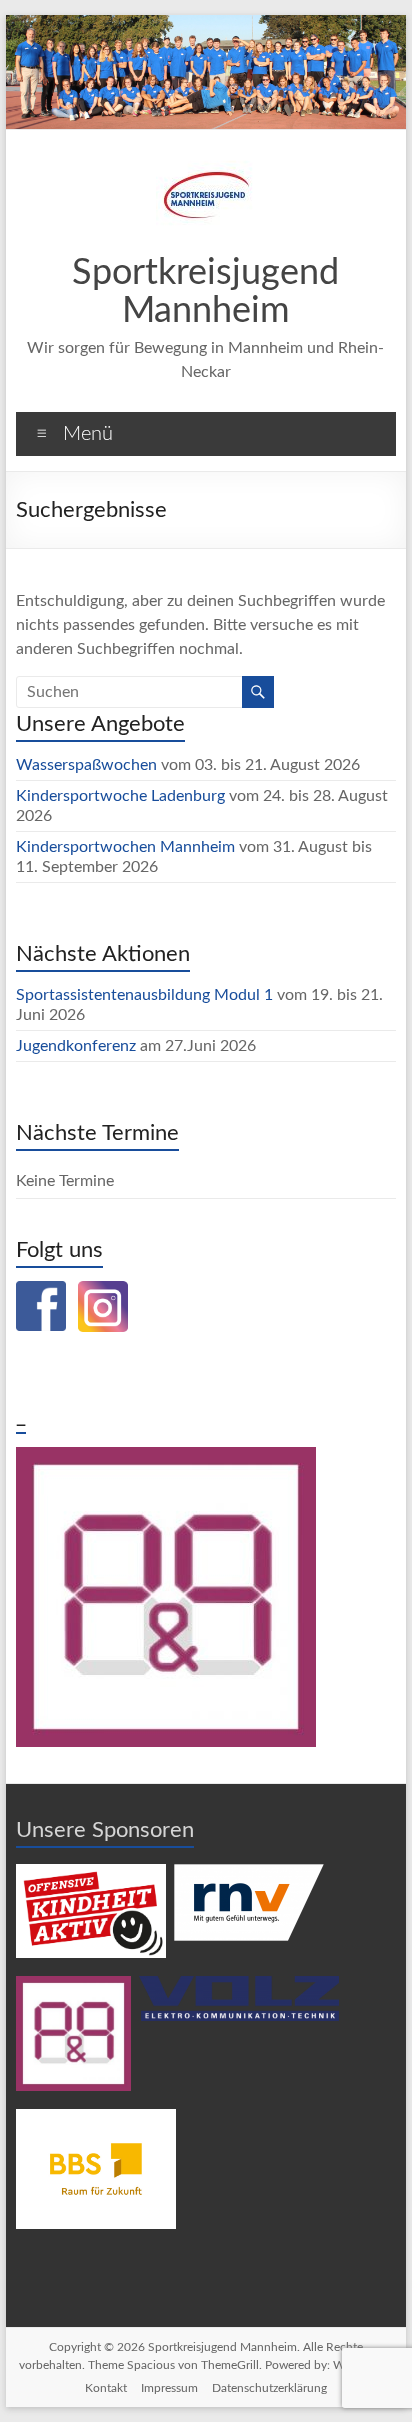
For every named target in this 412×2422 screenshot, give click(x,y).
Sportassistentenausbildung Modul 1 (144, 995)
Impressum (169, 2388)
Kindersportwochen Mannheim (127, 847)
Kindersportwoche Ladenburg (120, 796)
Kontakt (106, 2388)
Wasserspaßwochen (86, 765)
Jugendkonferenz (76, 1046)
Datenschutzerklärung (269, 2388)
